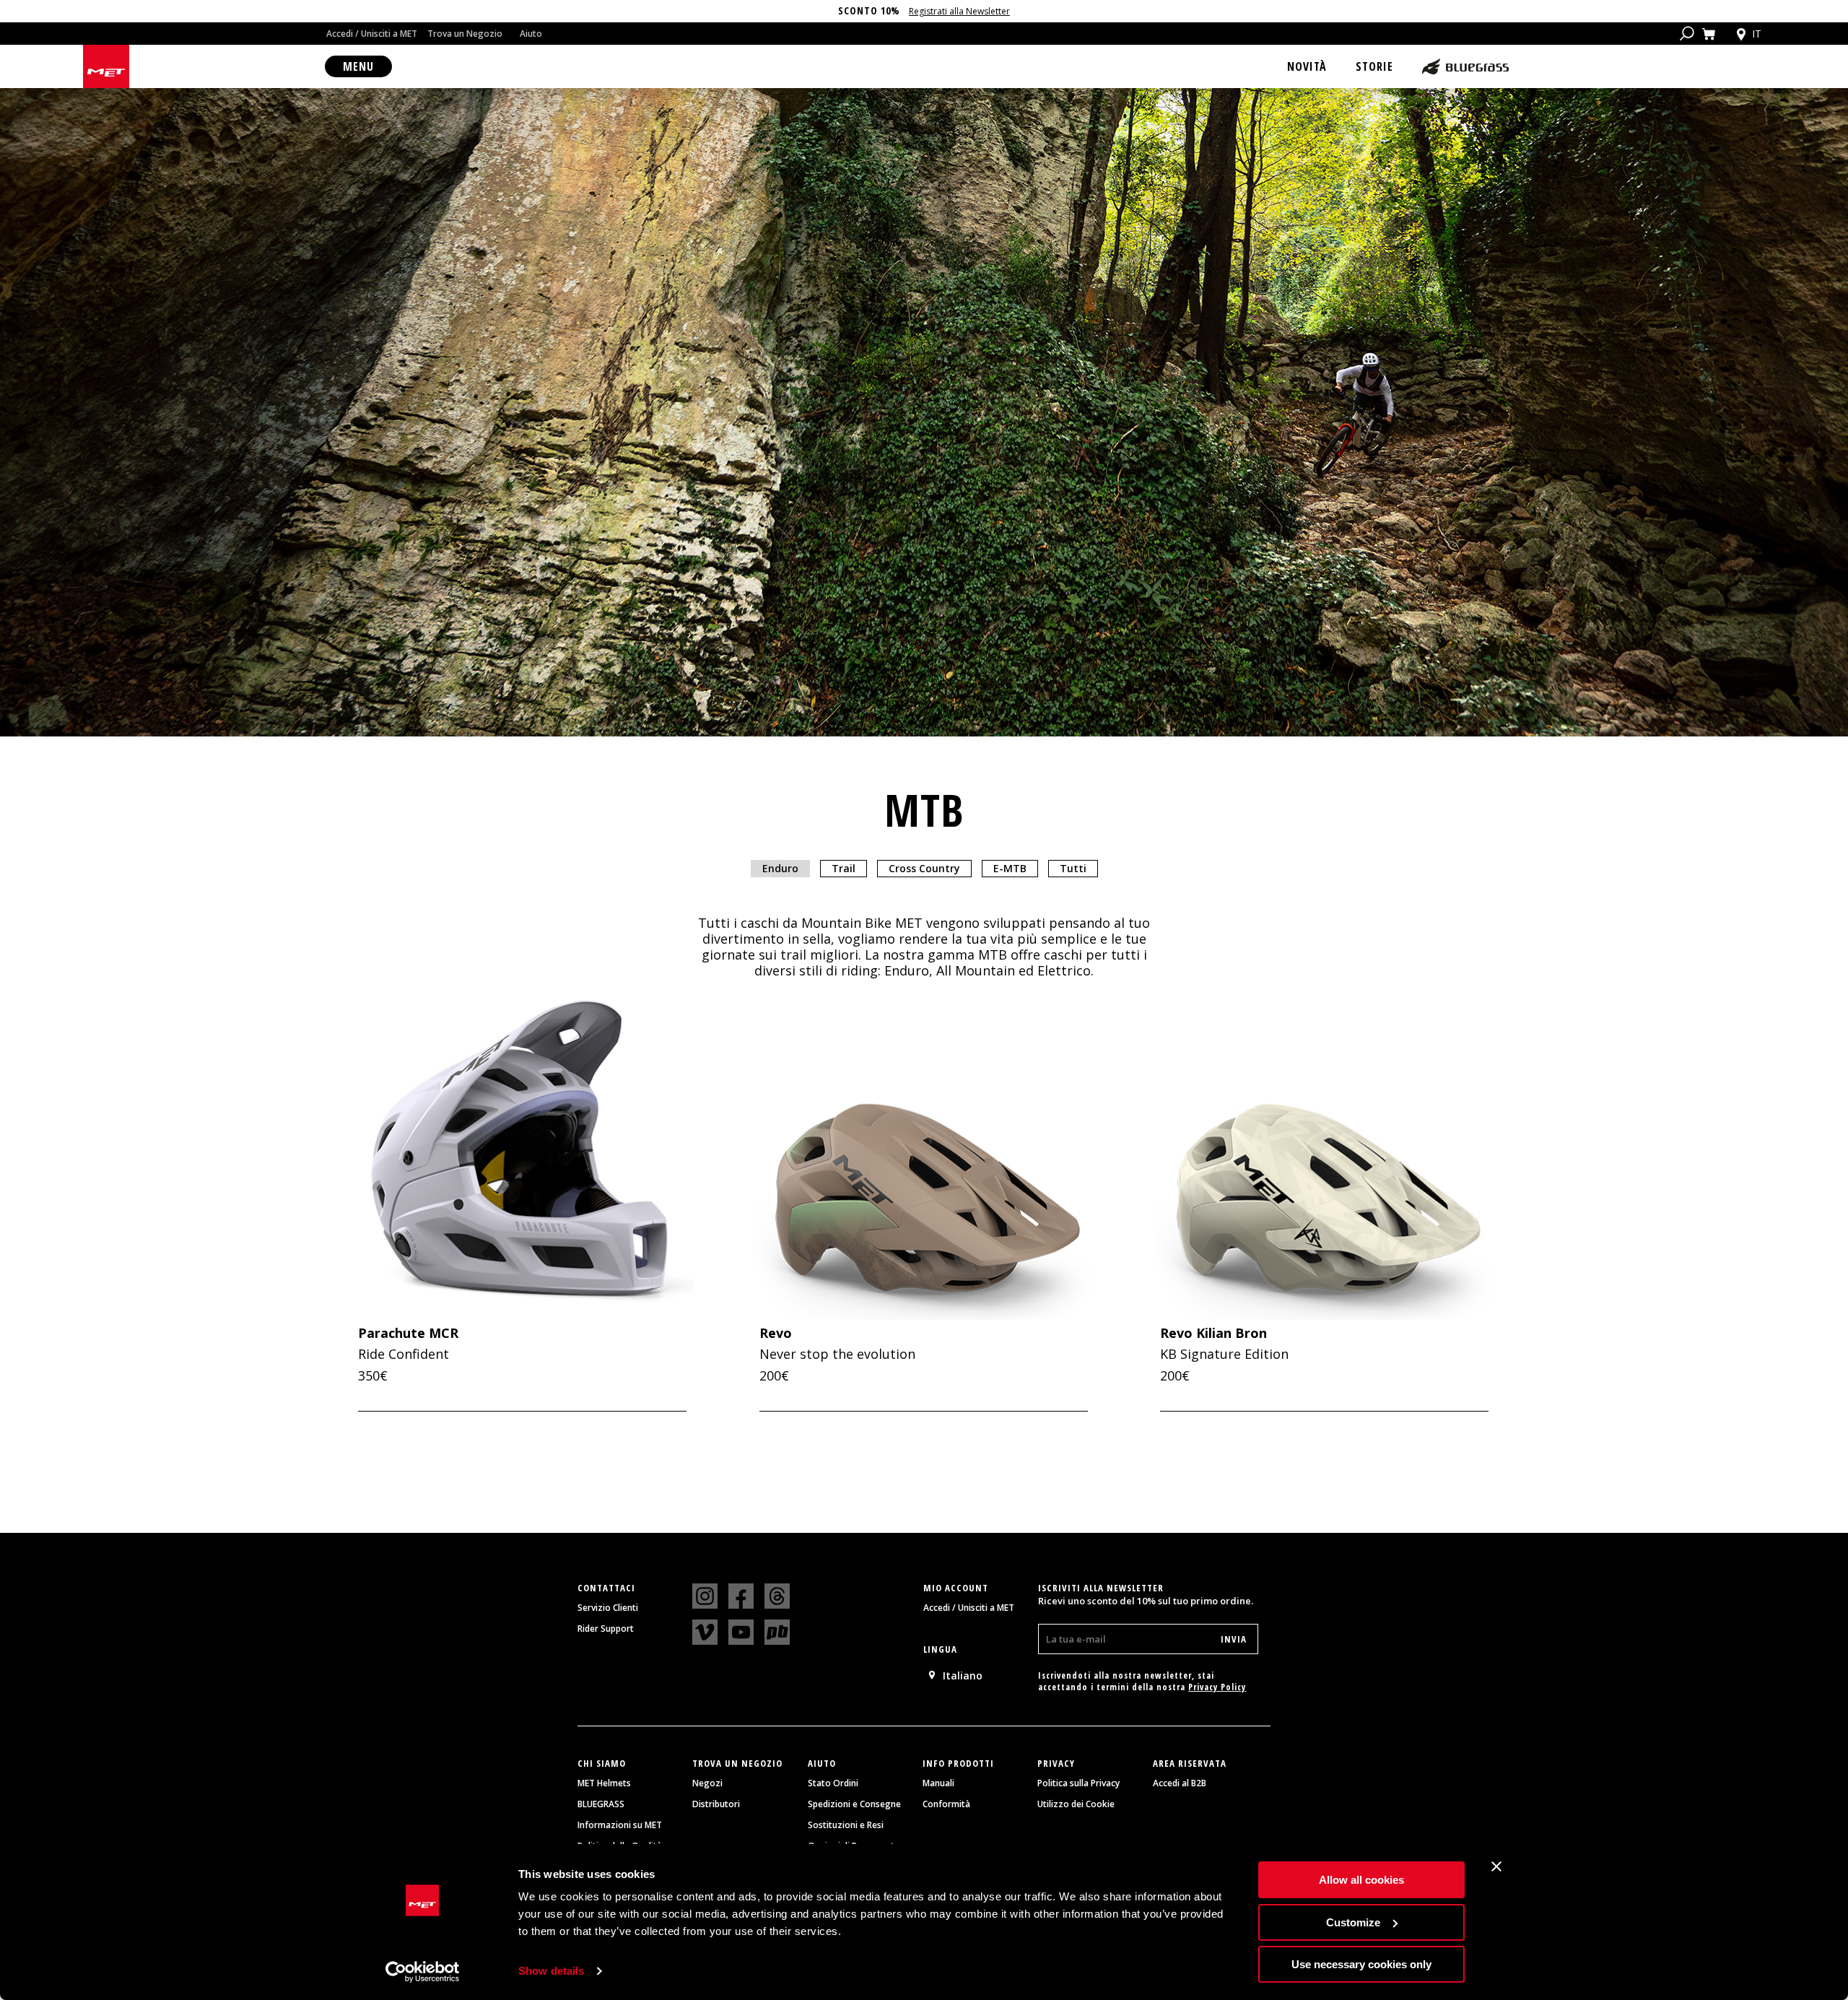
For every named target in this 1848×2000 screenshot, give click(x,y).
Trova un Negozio (465, 34)
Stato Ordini (833, 1783)
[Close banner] (1496, 1866)
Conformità (946, 1804)
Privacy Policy (1217, 1687)
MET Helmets (604, 1783)
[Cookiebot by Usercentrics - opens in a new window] (423, 1972)
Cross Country (924, 868)
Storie (1374, 66)
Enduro (780, 868)
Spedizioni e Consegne (854, 1804)
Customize (1353, 1922)
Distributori (716, 1804)
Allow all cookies (1361, 1880)
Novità (1307, 66)
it (1757, 34)
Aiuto (531, 34)
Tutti (1073, 868)
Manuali (938, 1783)
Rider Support (606, 1629)
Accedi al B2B (1180, 1783)
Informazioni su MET (620, 1825)
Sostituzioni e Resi (846, 1825)
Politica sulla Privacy (1078, 1783)
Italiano (963, 1675)
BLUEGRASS (601, 1804)
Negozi (707, 1783)
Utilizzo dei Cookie (1076, 1804)
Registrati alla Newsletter (959, 11)
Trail (844, 868)
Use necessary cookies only (1361, 1964)
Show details (551, 1971)
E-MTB (1010, 868)
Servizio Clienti (608, 1608)
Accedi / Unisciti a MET (372, 34)
